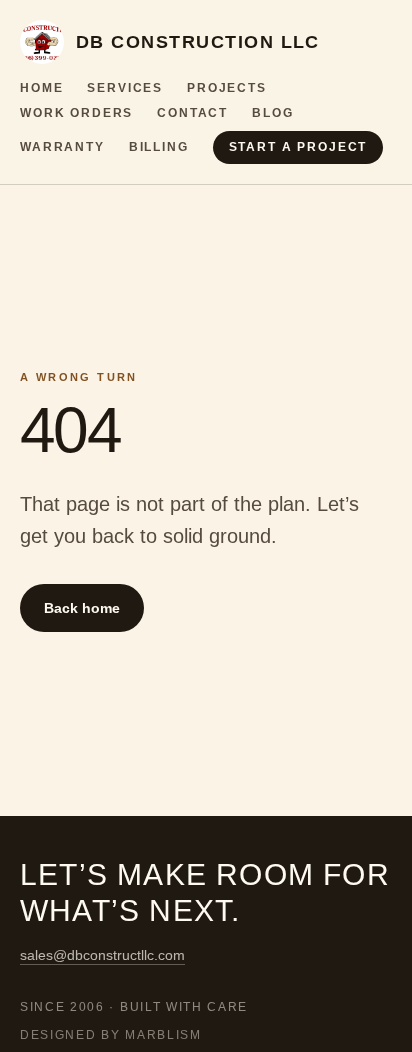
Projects (227, 88)
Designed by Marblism (111, 1035)
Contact (192, 113)
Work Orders (76, 113)
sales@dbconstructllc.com (102, 955)
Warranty (62, 147)
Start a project (298, 147)
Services (125, 88)
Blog (272, 113)
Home (41, 88)
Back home (82, 608)
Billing (159, 147)
